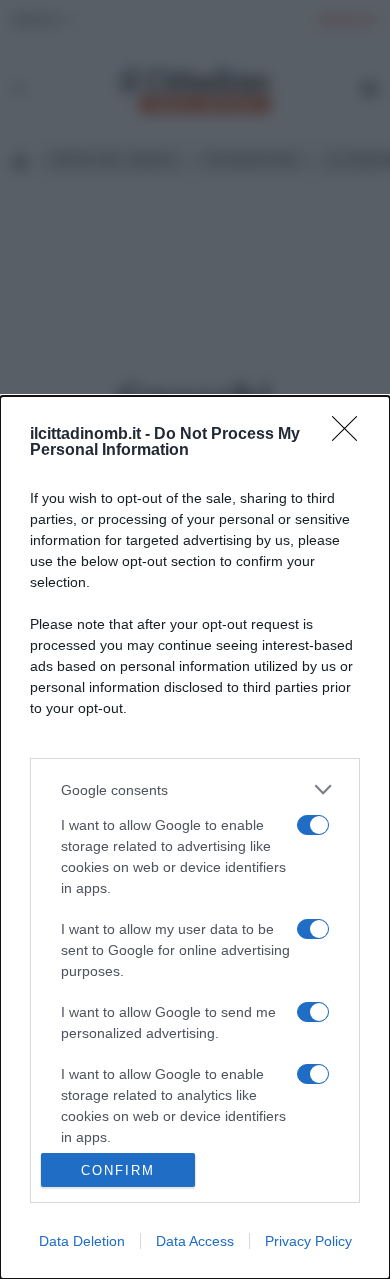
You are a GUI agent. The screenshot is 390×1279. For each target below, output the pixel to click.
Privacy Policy (308, 1241)
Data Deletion (82, 1241)
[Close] (351, 435)
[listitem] (195, 789)
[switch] (313, 825)
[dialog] (195, 837)
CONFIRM (118, 1170)
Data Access (195, 1241)
